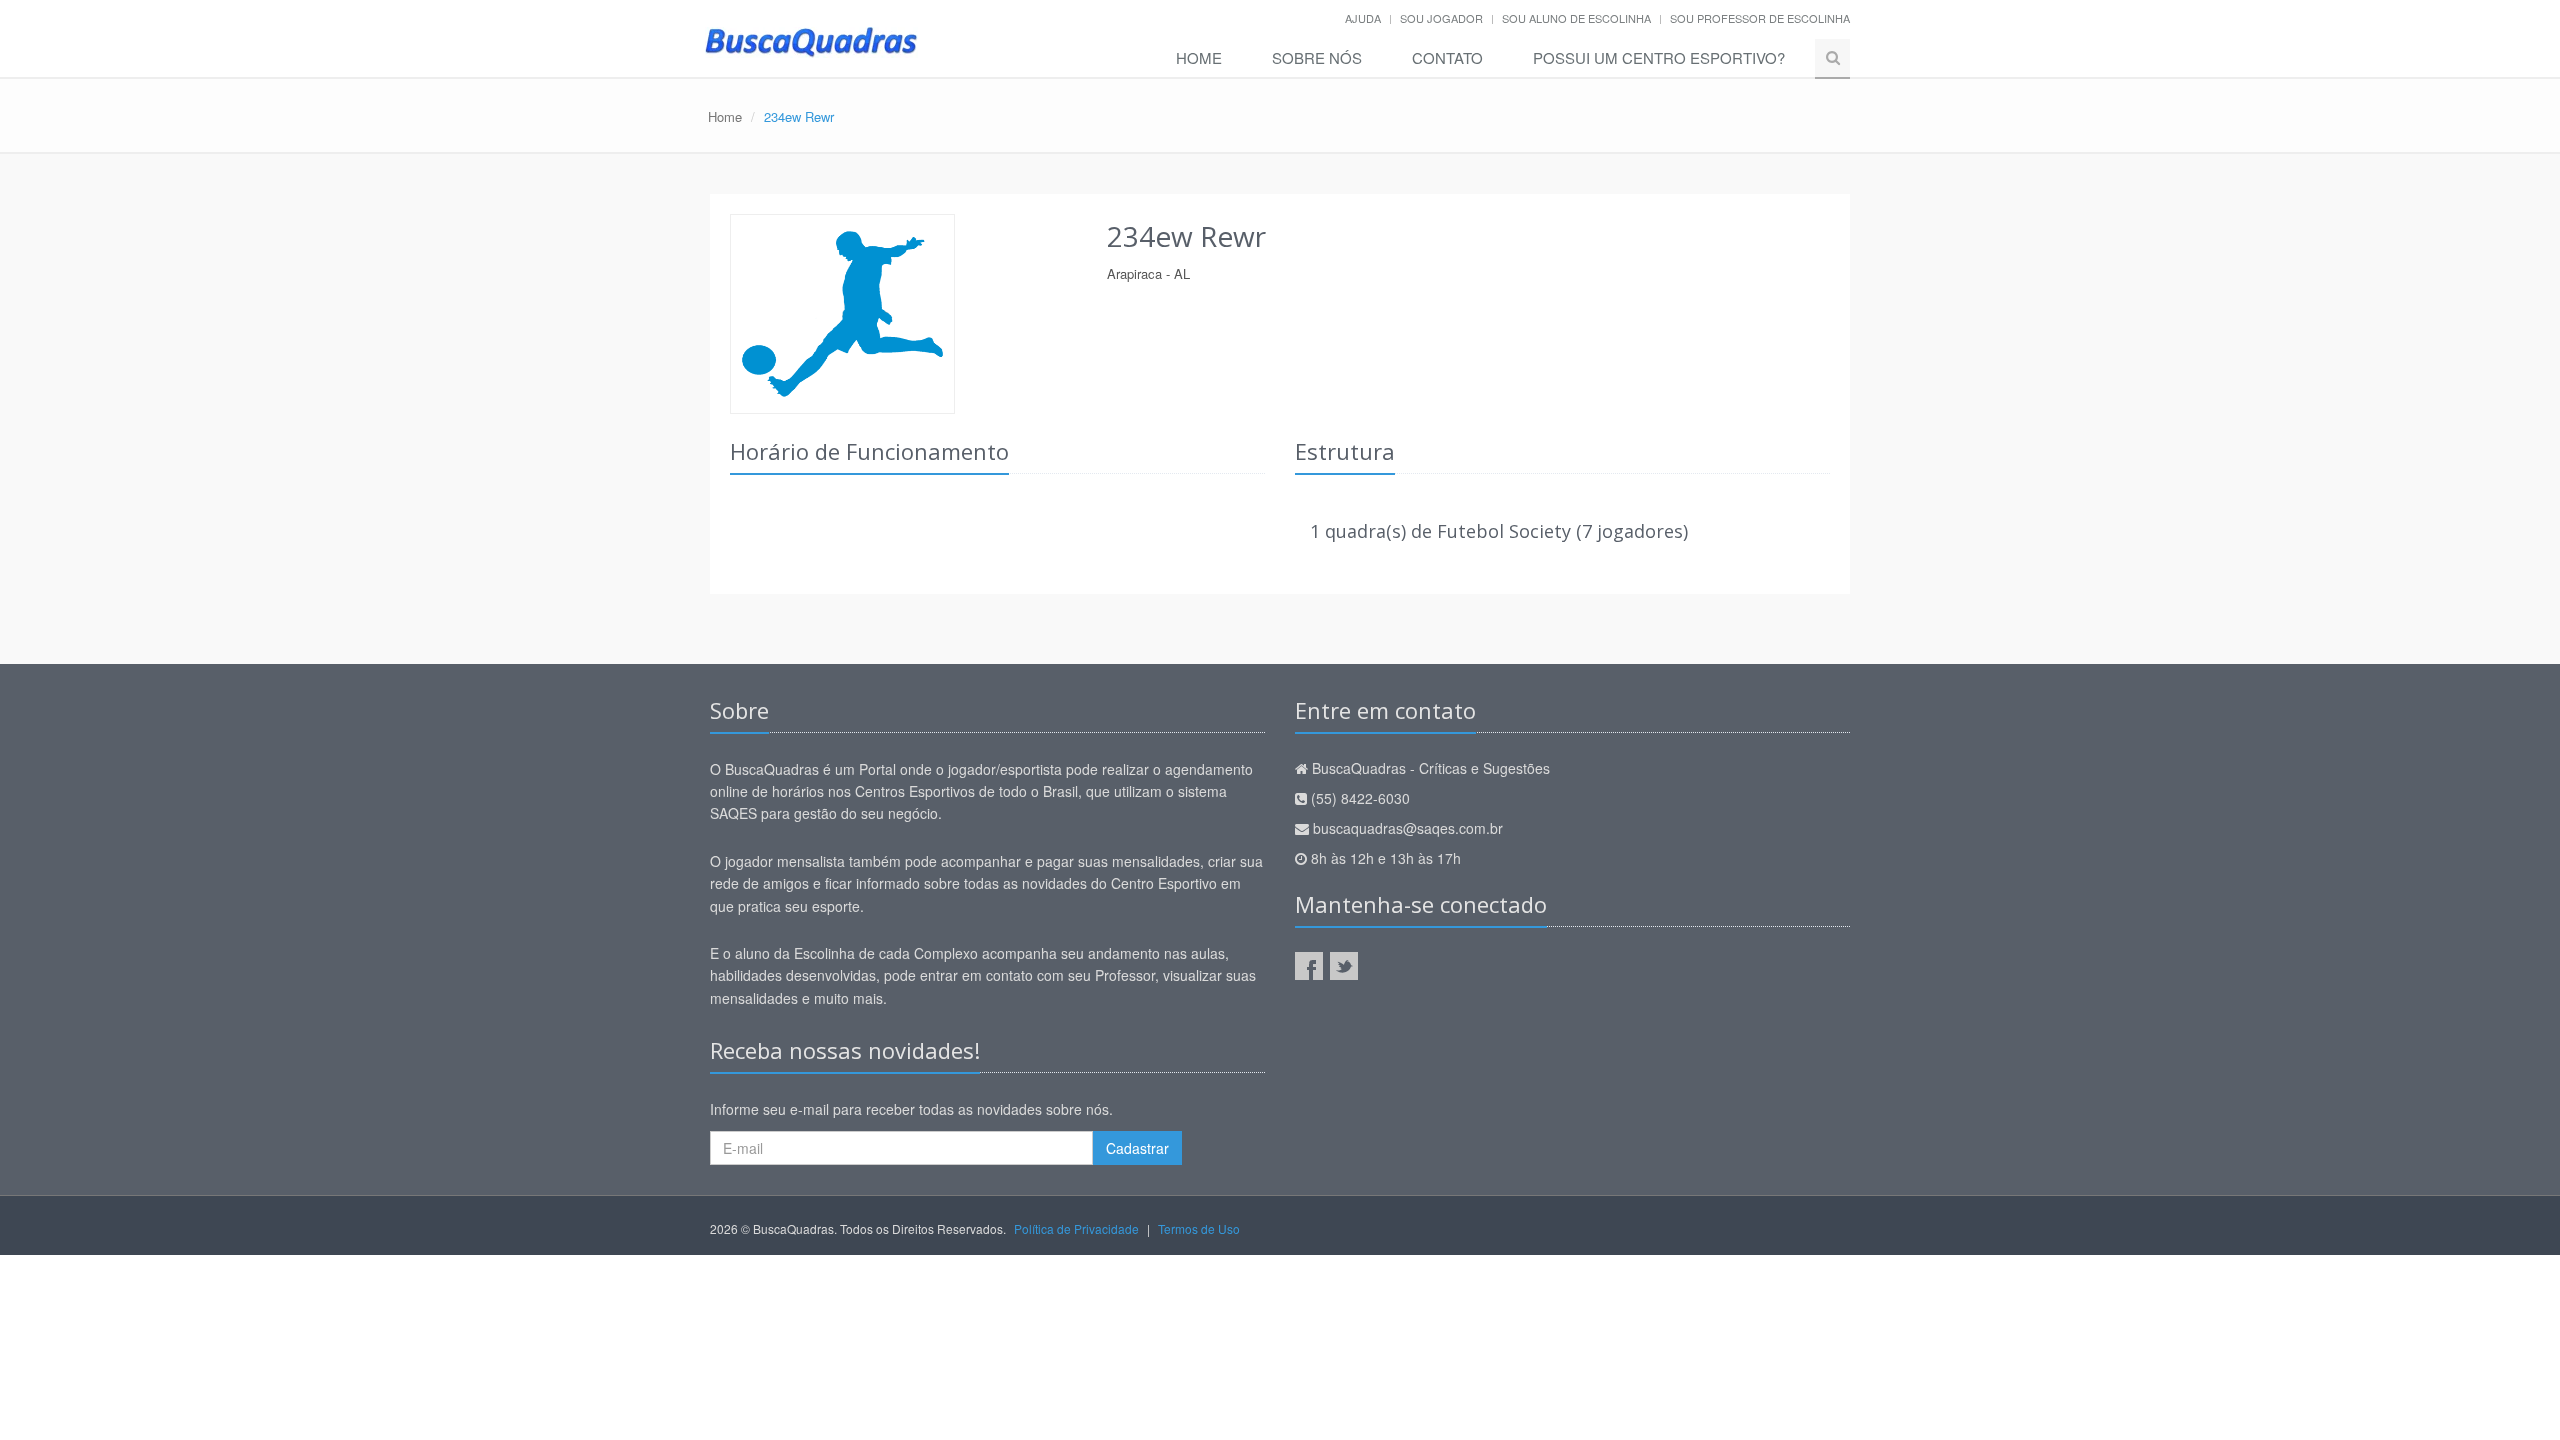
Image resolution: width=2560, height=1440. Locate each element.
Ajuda (1363, 18)
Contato (1447, 57)
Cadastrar (1137, 1148)
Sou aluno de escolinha (1576, 18)
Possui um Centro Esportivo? (1659, 57)
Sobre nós (1317, 57)
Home (1199, 57)
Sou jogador (1441, 18)
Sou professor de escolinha (1760, 18)
